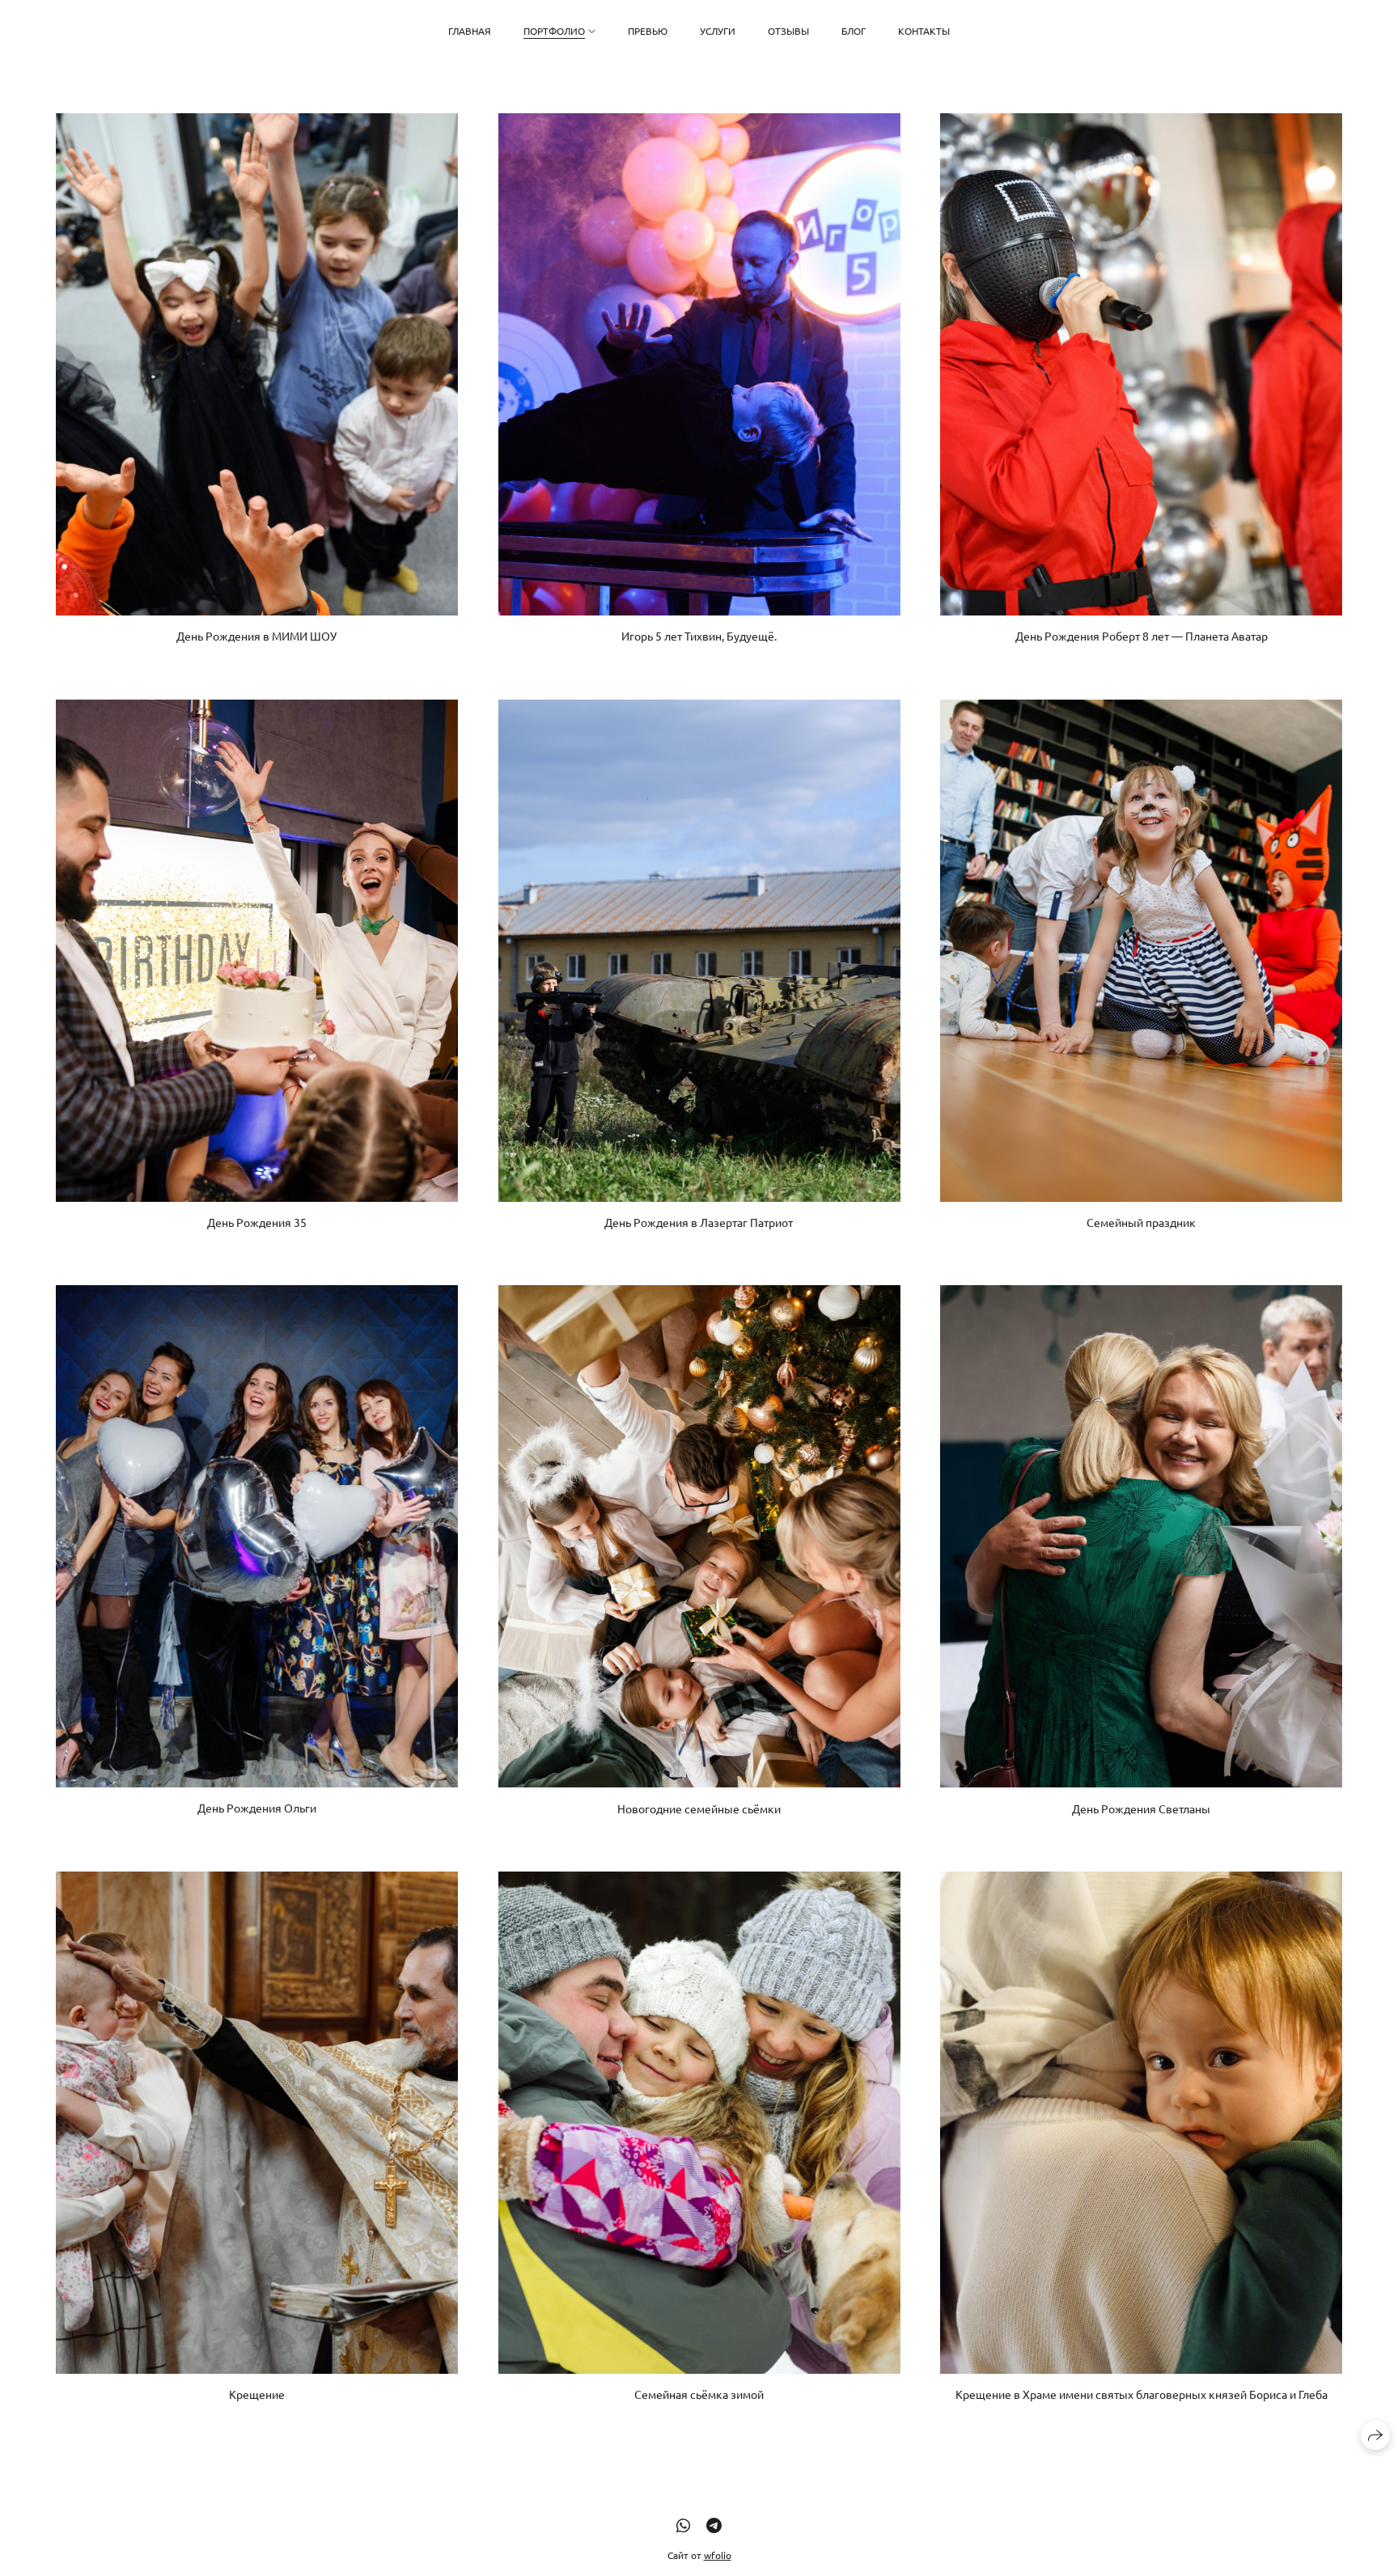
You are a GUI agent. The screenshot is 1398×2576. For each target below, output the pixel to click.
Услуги (718, 31)
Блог (854, 31)
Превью (648, 31)
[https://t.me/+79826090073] (714, 2525)
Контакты (924, 31)
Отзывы (788, 31)
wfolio (718, 2555)
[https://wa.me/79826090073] (683, 2525)
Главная (470, 31)
